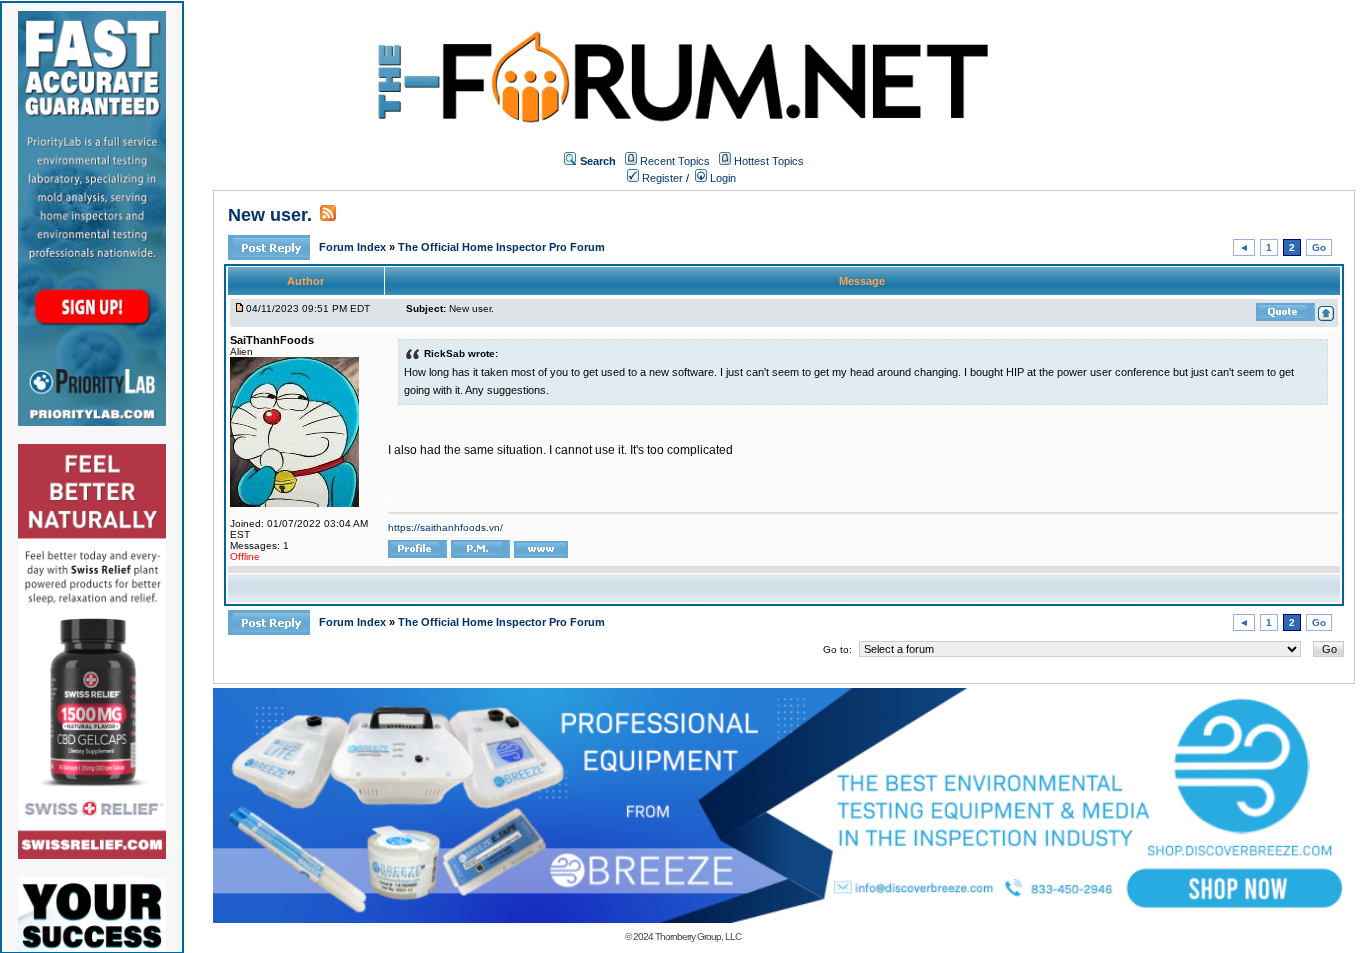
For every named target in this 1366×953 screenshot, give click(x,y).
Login (721, 178)
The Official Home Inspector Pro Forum (501, 247)
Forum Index (354, 247)
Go (1319, 247)
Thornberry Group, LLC (698, 936)
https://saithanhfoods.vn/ (445, 527)
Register (661, 178)
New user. (270, 215)
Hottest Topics (769, 161)
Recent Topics (675, 161)
